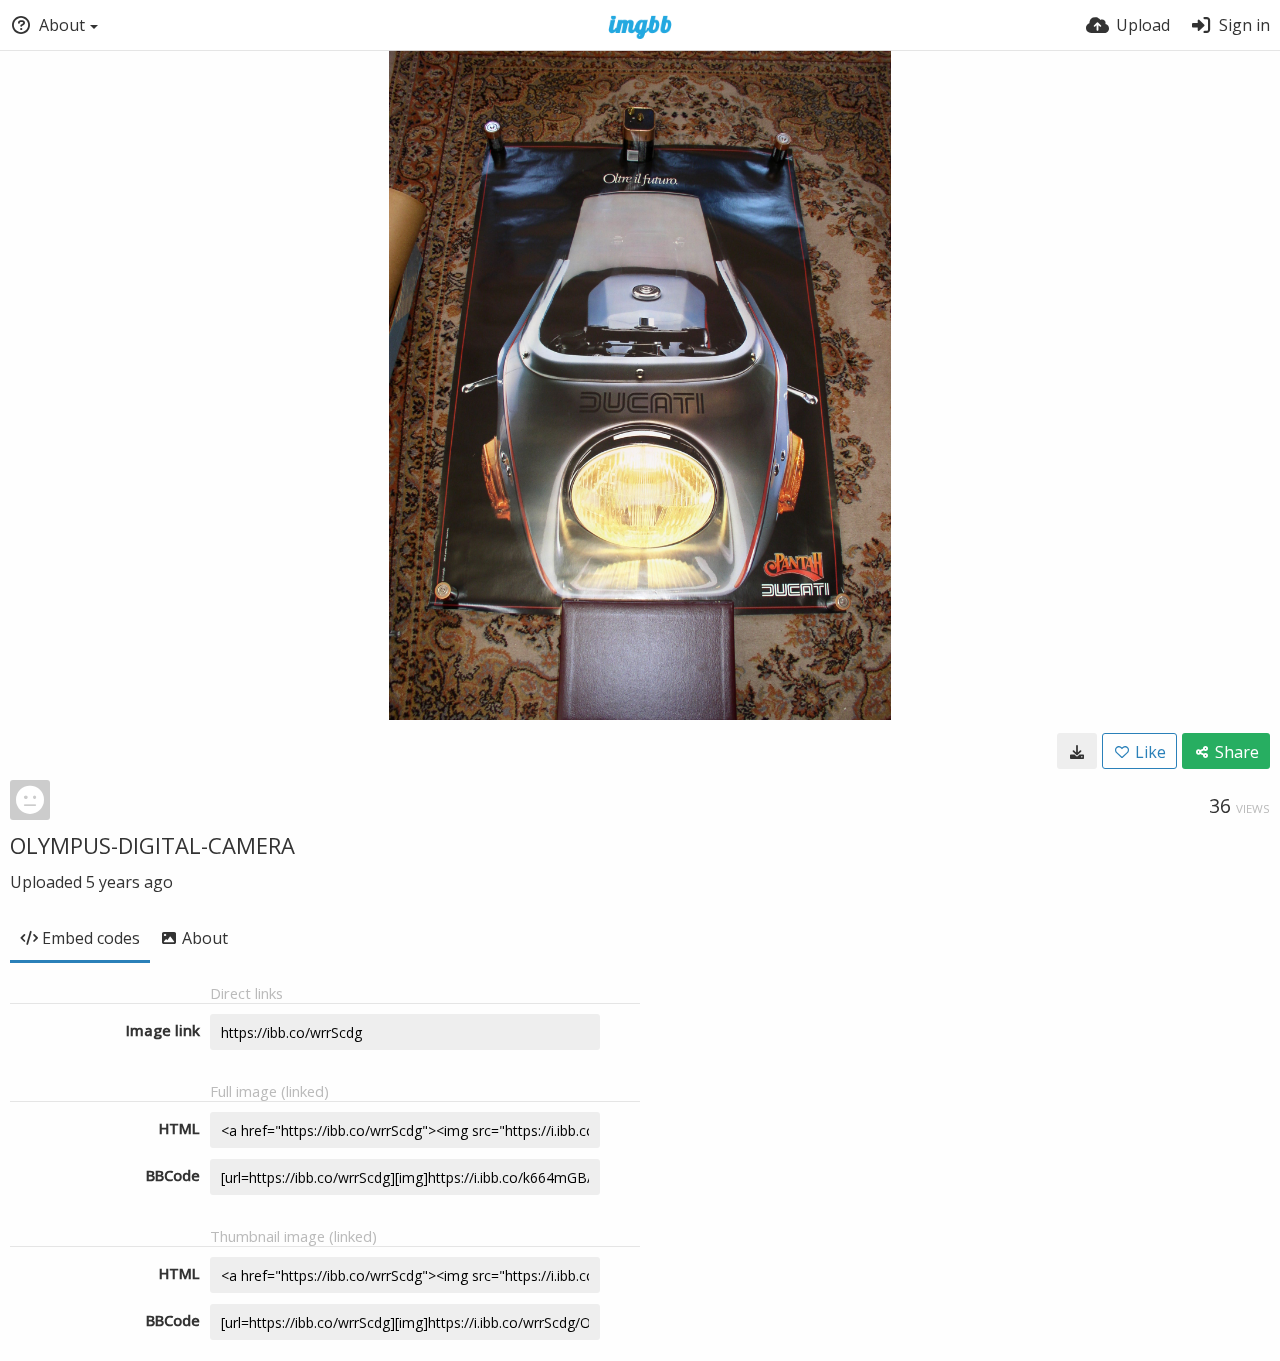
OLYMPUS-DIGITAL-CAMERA (152, 845)
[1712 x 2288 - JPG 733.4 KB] (1077, 751)
